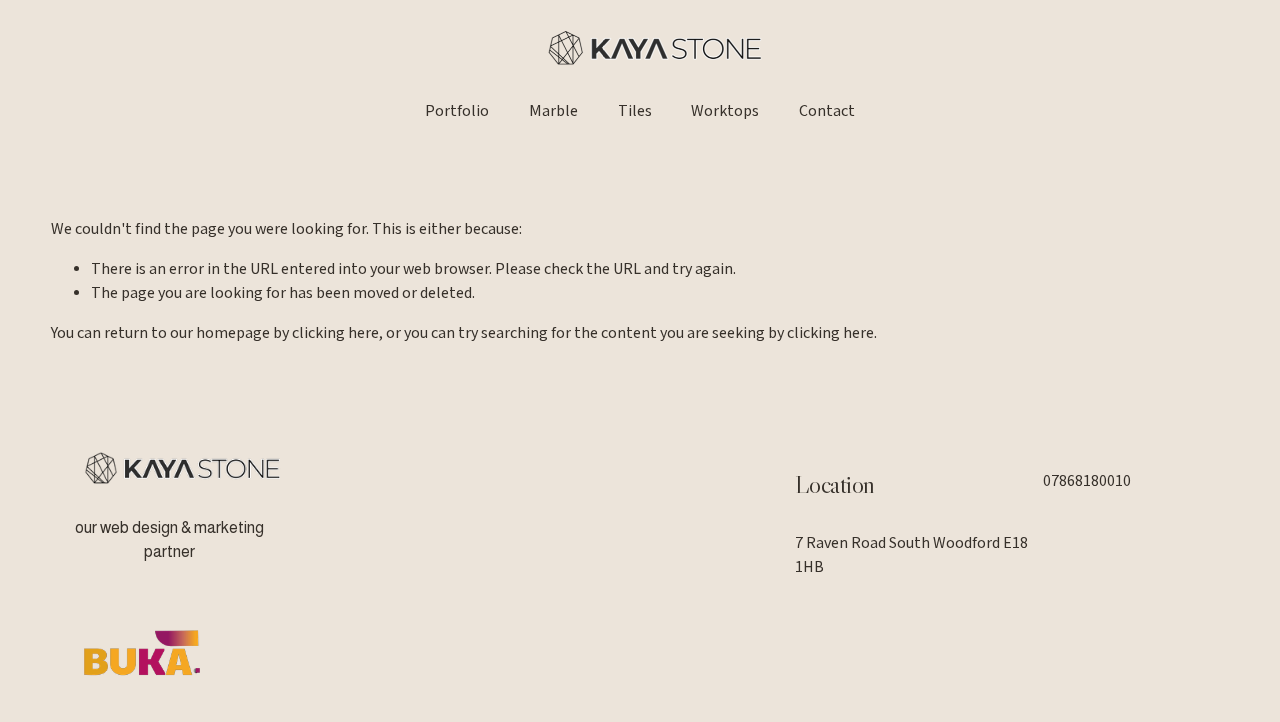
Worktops (725, 111)
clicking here (335, 333)
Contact (827, 111)
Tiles (635, 111)
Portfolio (457, 111)
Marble (553, 111)
